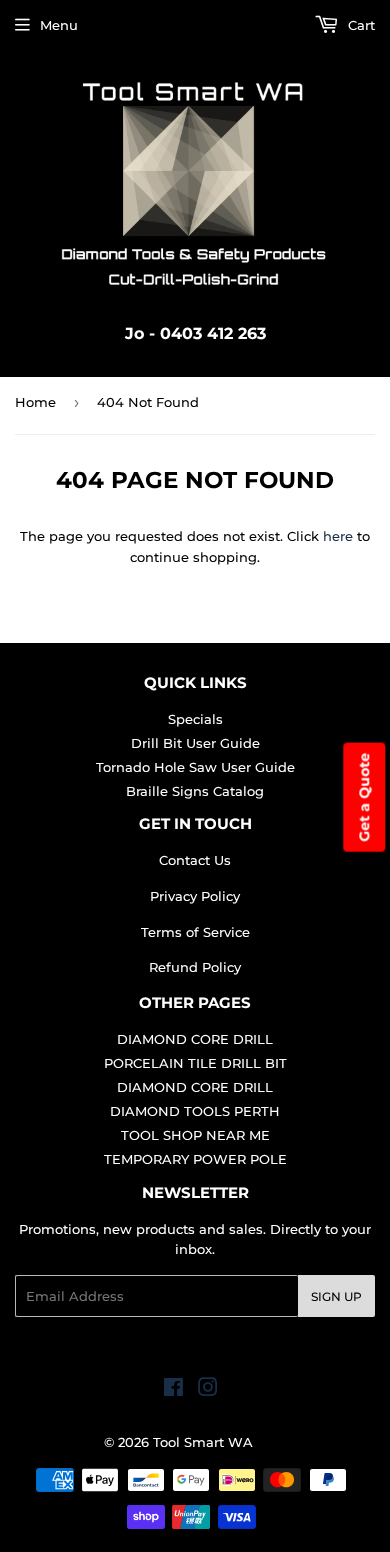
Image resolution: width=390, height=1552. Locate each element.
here (338, 536)
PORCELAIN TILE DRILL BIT (195, 1063)
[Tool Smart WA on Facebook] (173, 1390)
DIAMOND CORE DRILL (195, 1039)
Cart (359, 25)
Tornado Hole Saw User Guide (195, 767)
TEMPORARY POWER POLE (195, 1159)
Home (35, 402)
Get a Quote (364, 797)
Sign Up (336, 1296)
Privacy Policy (195, 896)
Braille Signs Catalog (195, 791)
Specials (195, 719)
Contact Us (195, 860)
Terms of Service (195, 932)
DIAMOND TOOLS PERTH (195, 1111)
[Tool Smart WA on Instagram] (208, 1390)
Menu (59, 25)
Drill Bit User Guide (195, 743)
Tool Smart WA (203, 1442)
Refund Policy (195, 967)
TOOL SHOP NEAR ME (195, 1135)
